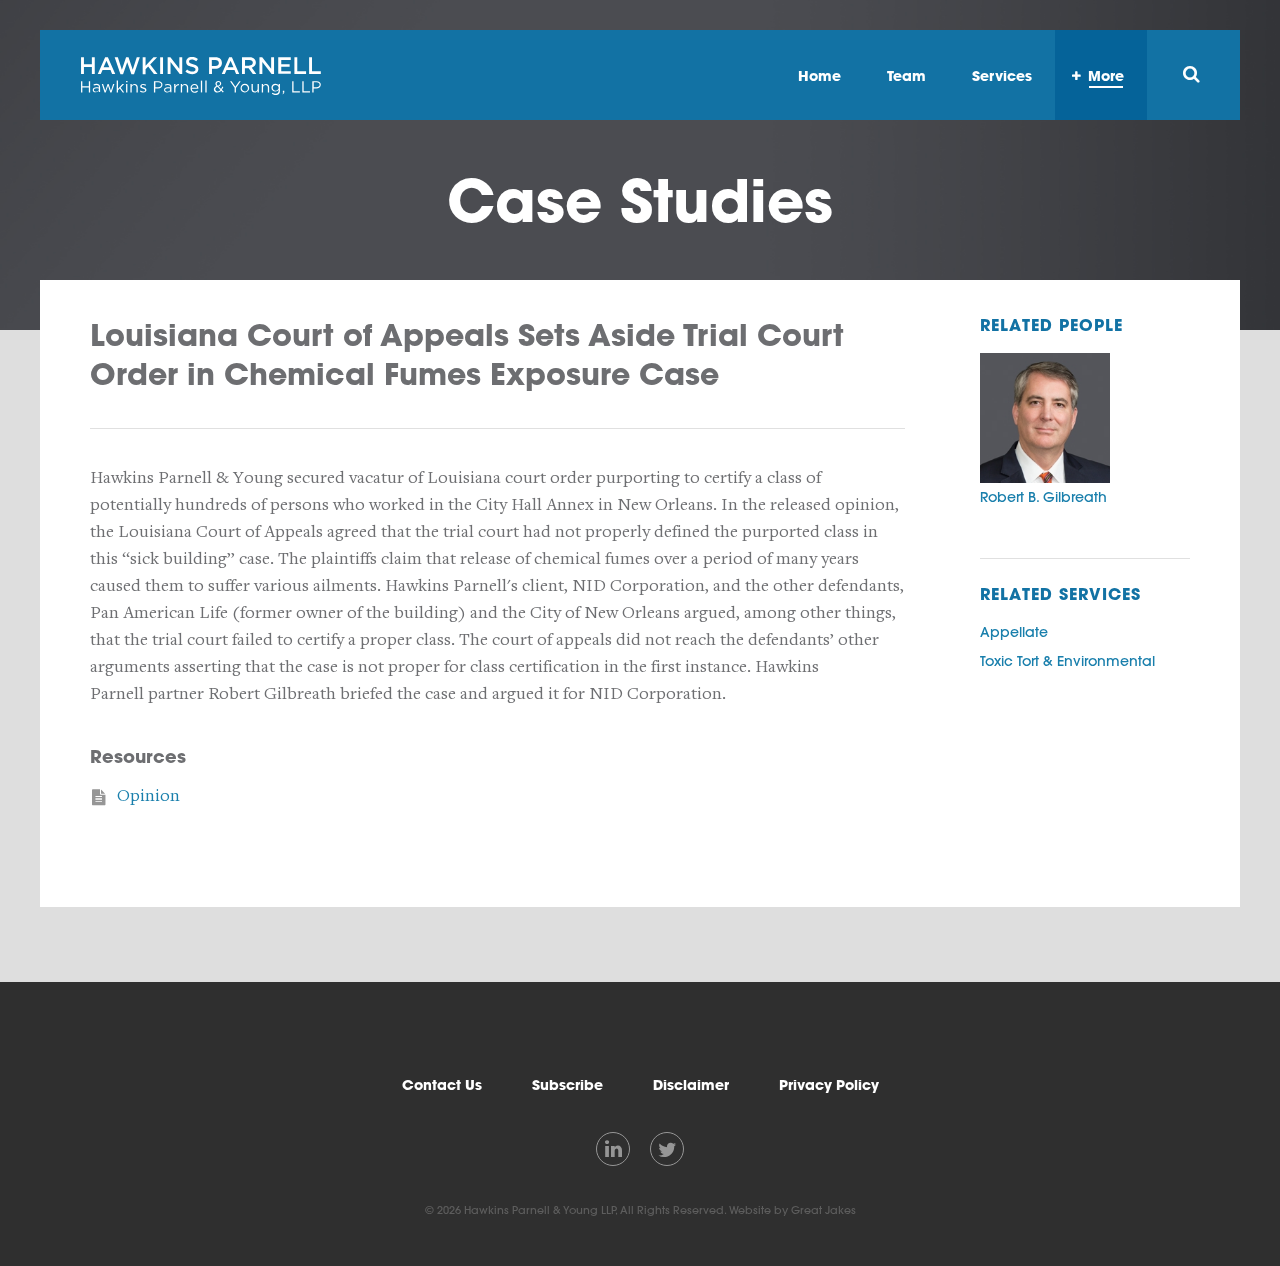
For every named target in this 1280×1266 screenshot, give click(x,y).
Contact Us (442, 1085)
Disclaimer (691, 1085)
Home (819, 75)
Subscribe (567, 1085)
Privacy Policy (829, 1085)
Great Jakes (823, 1210)
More (1106, 75)
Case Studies (640, 200)
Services (1002, 75)
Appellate (1014, 632)
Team (906, 75)
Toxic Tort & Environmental (1067, 661)
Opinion (148, 795)
